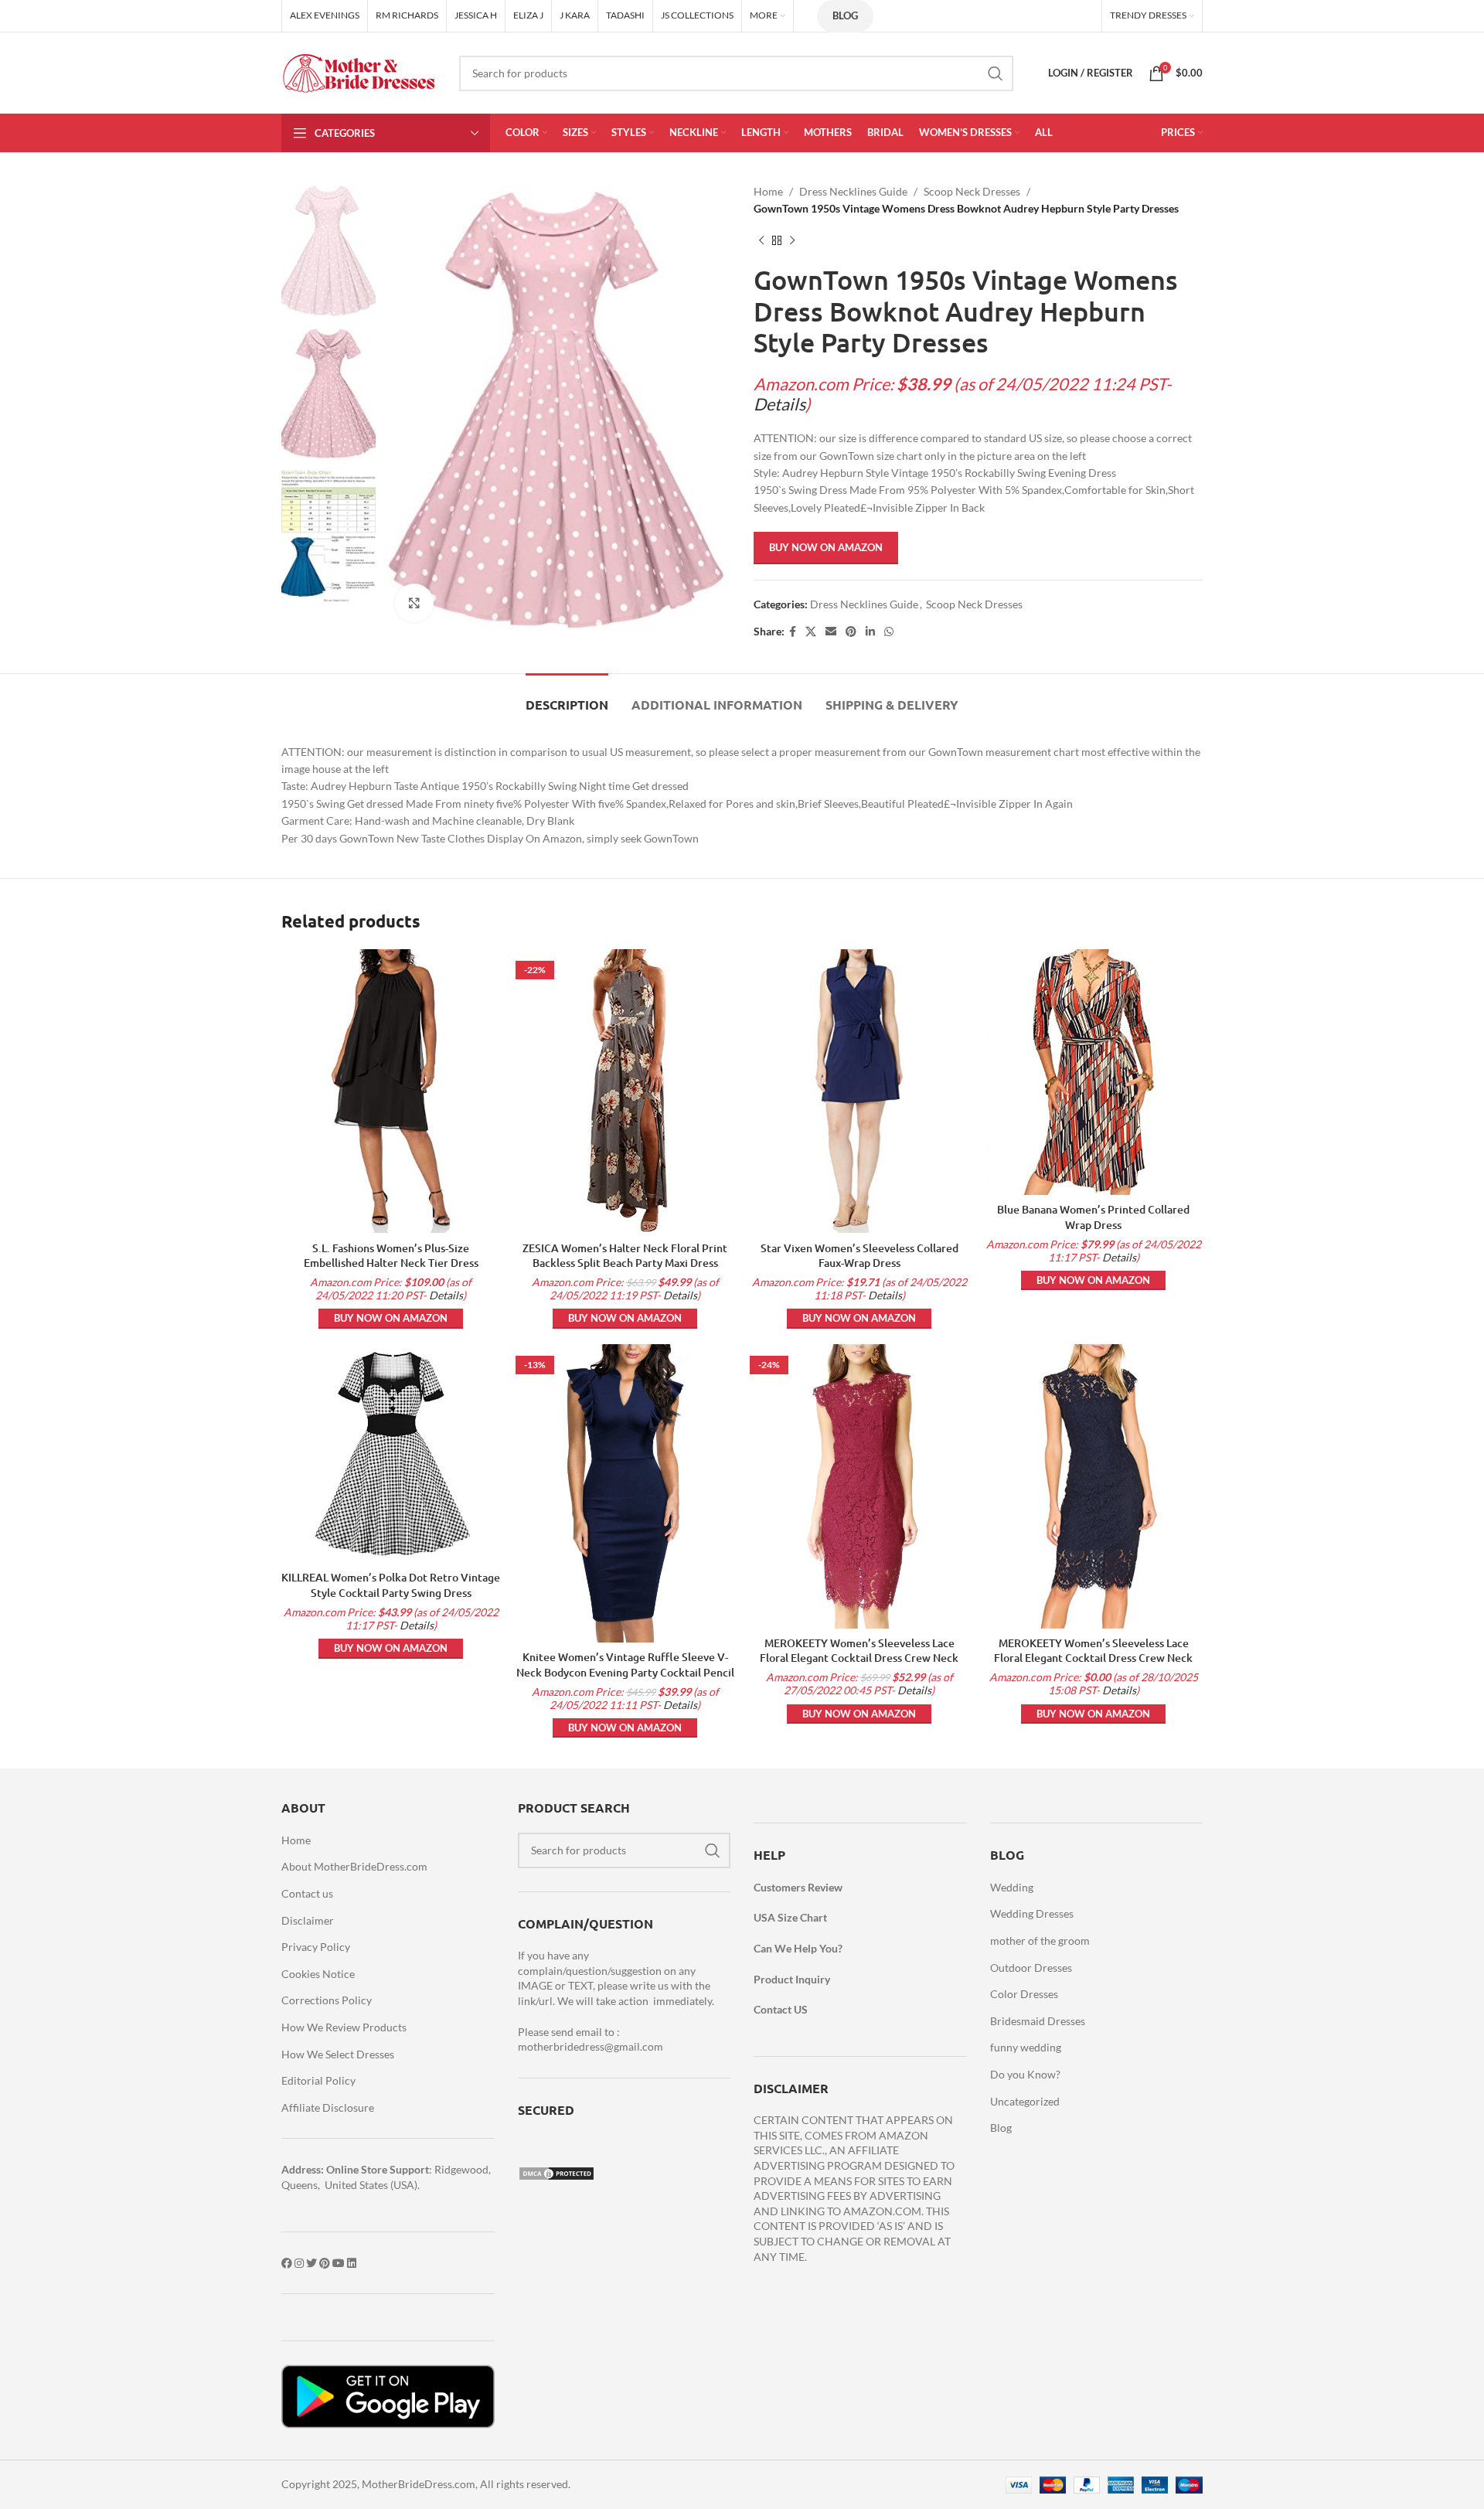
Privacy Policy (316, 1947)
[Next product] (792, 241)
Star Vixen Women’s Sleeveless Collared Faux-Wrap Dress (859, 1256)
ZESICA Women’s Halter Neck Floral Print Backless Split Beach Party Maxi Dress (625, 1256)
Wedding (1012, 1887)
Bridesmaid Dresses (1038, 2021)
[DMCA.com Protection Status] (556, 2172)
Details (779, 404)
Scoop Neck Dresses (972, 191)
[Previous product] (761, 241)
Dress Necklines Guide (853, 191)
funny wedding (1026, 2047)
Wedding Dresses (1032, 1913)
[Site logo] (359, 71)
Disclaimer (308, 1920)
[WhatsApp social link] (889, 632)
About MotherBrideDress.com (354, 1866)
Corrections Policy (327, 2000)
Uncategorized (1025, 2101)
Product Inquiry (792, 1979)
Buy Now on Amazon (826, 547)
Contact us (307, 1893)
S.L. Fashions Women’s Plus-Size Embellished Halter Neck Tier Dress (391, 1256)
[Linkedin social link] (870, 632)
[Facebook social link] (793, 632)
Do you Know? (1025, 2074)
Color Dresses (1024, 1994)
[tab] (567, 697)
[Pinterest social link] (851, 632)
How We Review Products (344, 2027)
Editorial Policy (318, 2080)
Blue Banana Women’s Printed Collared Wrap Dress (1093, 1217)
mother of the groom (1040, 1940)
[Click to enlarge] (414, 603)
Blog (845, 15)
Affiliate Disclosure (328, 2107)
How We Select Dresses (338, 2054)
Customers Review (798, 1887)
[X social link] (811, 632)
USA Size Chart (790, 1917)
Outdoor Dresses (1031, 1968)
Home (768, 191)
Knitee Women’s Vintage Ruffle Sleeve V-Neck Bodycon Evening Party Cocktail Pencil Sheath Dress (625, 1672)
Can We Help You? (798, 1948)
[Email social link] (831, 632)
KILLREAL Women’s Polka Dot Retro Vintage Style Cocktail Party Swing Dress (391, 1585)
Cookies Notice (318, 1974)
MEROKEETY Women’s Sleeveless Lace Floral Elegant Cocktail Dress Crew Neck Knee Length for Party (859, 1658)
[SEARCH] (996, 73)
